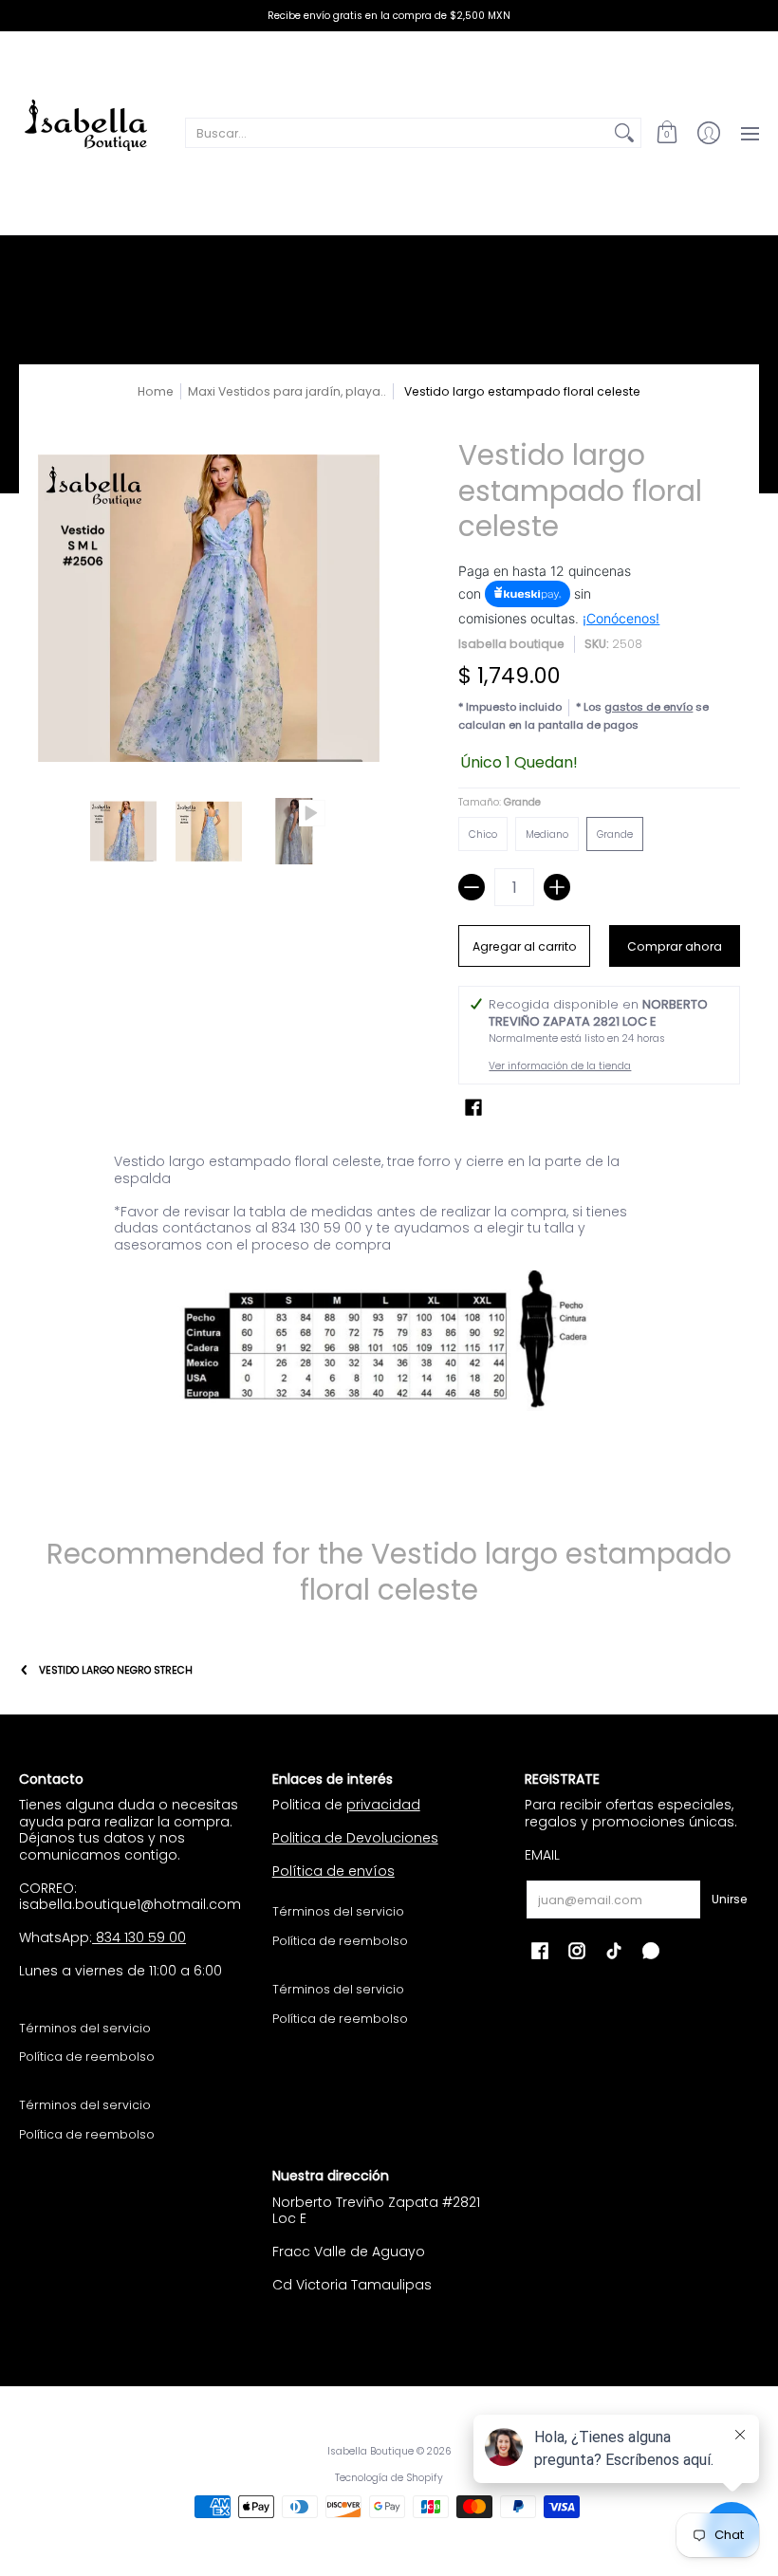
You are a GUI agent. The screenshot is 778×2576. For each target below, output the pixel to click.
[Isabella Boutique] (90, 133)
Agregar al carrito (525, 946)
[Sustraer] (472, 887)
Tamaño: (500, 802)
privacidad (383, 1805)
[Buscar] (624, 133)
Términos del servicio (85, 2028)
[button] (667, 133)
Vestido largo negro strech (116, 1670)
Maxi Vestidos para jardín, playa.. (287, 391)
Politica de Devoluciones (355, 1838)
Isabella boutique (511, 644)
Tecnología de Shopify (389, 2478)
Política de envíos (333, 1871)
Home (156, 391)
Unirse (730, 1899)
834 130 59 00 (139, 1937)
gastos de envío (648, 707)
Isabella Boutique (370, 2451)
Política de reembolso (87, 2057)
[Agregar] (557, 887)
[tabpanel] (389, 1312)
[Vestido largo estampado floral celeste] (123, 831)
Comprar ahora (675, 946)
